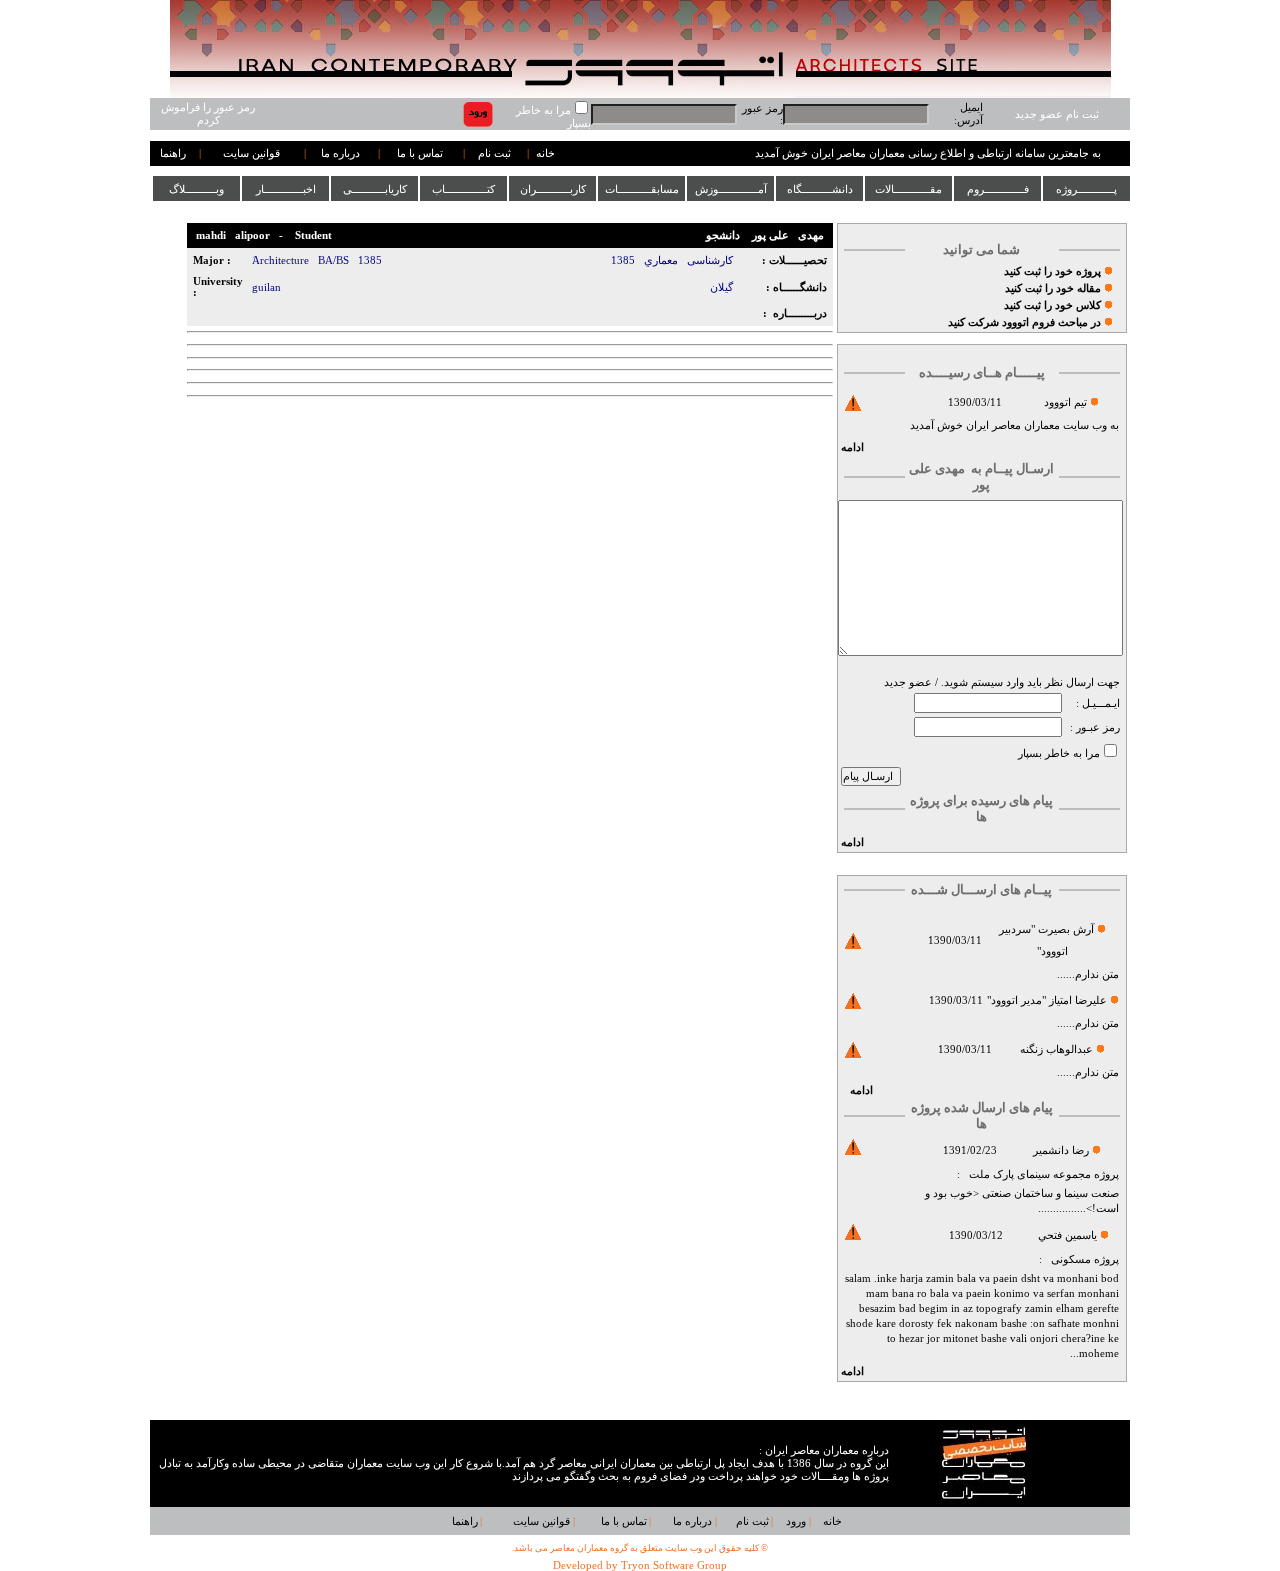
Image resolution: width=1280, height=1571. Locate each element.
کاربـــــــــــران (553, 189)
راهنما (173, 153)
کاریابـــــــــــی (375, 189)
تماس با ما (420, 153)
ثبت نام (494, 153)
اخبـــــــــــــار (286, 189)
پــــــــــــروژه (1086, 189)
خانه (545, 153)
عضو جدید (908, 682)
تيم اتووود (1065, 402)
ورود (796, 1521)
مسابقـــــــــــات (642, 189)
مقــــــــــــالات (908, 189)
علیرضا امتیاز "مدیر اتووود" (1047, 1000)
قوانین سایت (251, 153)
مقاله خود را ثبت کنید (1053, 288)
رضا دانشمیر (1061, 1150)
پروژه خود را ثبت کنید (1052, 271)
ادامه (852, 447)
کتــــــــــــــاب (463, 189)
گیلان (721, 287)
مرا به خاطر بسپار (1059, 753)
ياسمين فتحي (1067, 1235)
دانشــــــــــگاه (820, 189)
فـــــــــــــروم (998, 189)
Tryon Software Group (674, 1565)
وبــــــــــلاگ (196, 189)
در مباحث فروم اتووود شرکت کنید (1024, 322)
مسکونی (1071, 1259)
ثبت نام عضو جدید (1057, 114)
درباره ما (340, 153)
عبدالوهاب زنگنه (1056, 1049)
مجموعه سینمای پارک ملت (1030, 1174)
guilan (266, 287)
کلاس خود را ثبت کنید (1052, 305)
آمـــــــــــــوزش (731, 189)
